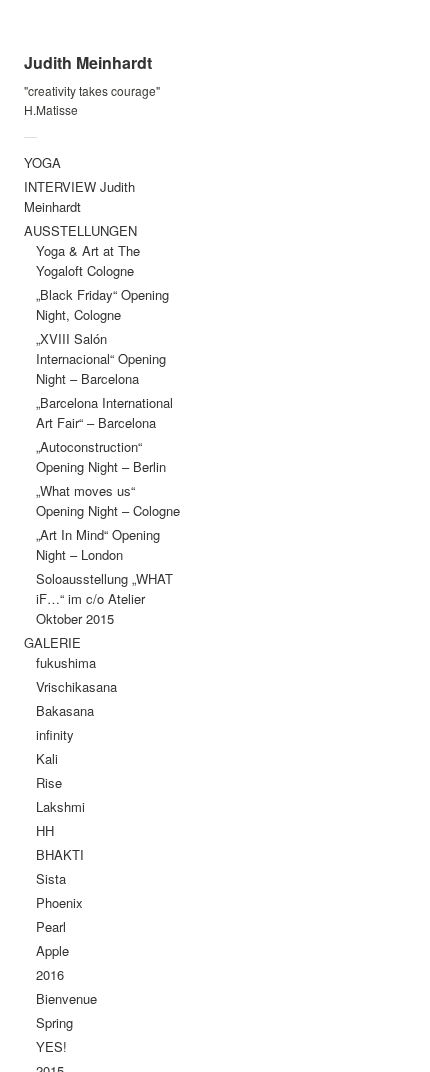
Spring (54, 1022)
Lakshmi (60, 806)
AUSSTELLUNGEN (80, 230)
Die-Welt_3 (312, 297)
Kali (47, 758)
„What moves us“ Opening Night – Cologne (108, 500)
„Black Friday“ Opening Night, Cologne (102, 304)
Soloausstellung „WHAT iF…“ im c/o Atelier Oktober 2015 (104, 598)
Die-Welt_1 (312, 230)
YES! (51, 1046)
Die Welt (280, 59)
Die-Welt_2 (312, 263)
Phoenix (59, 902)
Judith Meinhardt (88, 63)
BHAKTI (60, 854)
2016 (50, 974)
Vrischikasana (76, 686)
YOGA (42, 162)
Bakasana (65, 710)
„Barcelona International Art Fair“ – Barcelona (104, 412)
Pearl (51, 926)
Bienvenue (66, 998)
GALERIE (52, 642)
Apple (52, 950)
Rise (49, 782)
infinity (55, 734)
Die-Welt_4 (312, 330)
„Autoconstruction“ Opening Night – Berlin (101, 456)
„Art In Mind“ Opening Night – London (98, 544)
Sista (51, 878)
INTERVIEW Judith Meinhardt (79, 196)
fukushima (66, 662)
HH (45, 830)
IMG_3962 (309, 196)
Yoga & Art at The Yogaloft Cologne (88, 260)
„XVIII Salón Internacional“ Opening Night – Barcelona (101, 358)
